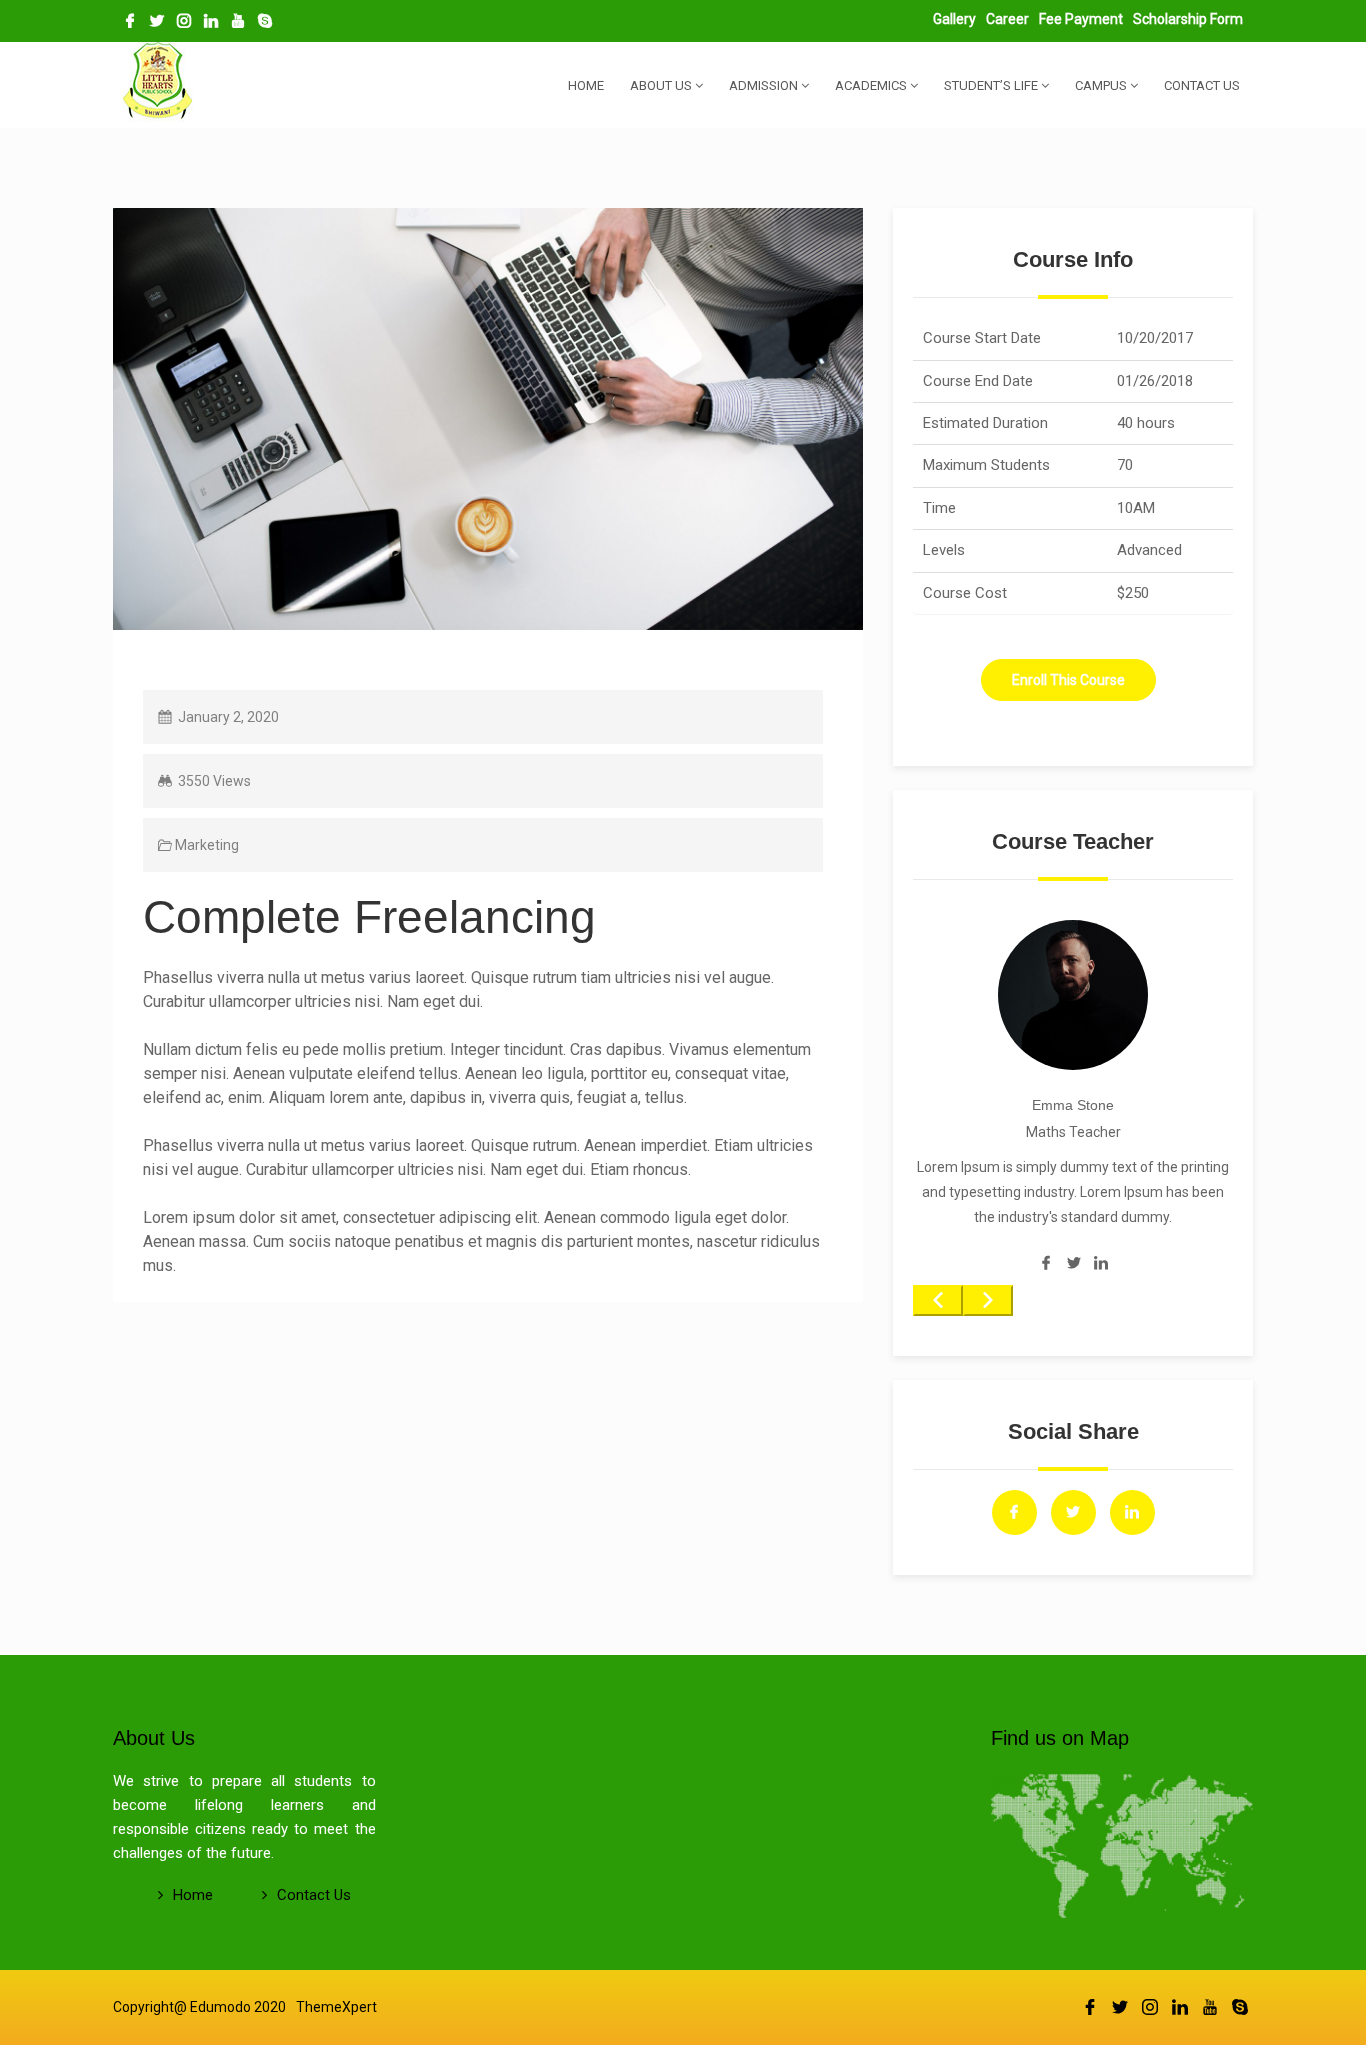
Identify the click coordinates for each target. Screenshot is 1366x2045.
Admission (765, 85)
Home (586, 85)
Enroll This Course (1068, 680)
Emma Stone (1073, 1105)
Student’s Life (992, 85)
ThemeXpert (336, 2007)
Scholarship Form (1188, 19)
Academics (872, 85)
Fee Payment (1081, 19)
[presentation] (938, 1300)
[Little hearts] (158, 83)
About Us (662, 85)
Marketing (207, 845)
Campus (1102, 85)
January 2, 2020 (228, 717)
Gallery (954, 19)
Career (1007, 19)
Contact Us (1202, 85)
